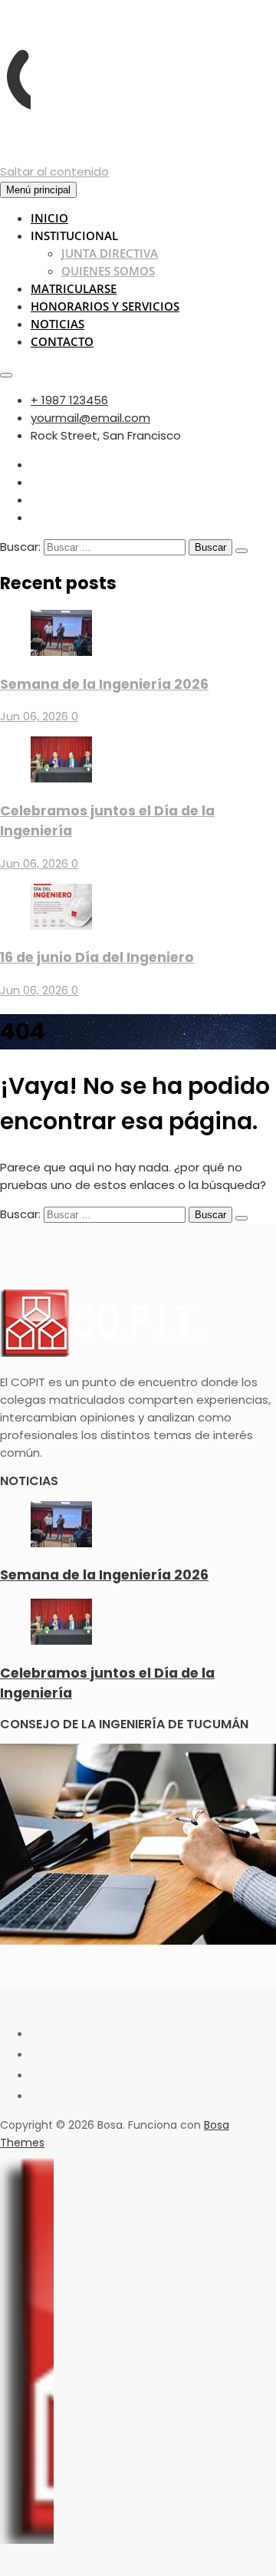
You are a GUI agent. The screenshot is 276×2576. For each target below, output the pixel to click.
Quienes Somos (108, 271)
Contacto (62, 341)
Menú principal (38, 190)
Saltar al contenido (54, 171)
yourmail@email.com (90, 418)
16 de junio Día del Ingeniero (97, 957)
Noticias (58, 324)
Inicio (49, 218)
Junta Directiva (110, 253)
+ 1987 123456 (69, 400)
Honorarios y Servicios (105, 306)
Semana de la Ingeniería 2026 (104, 684)
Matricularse (74, 288)
